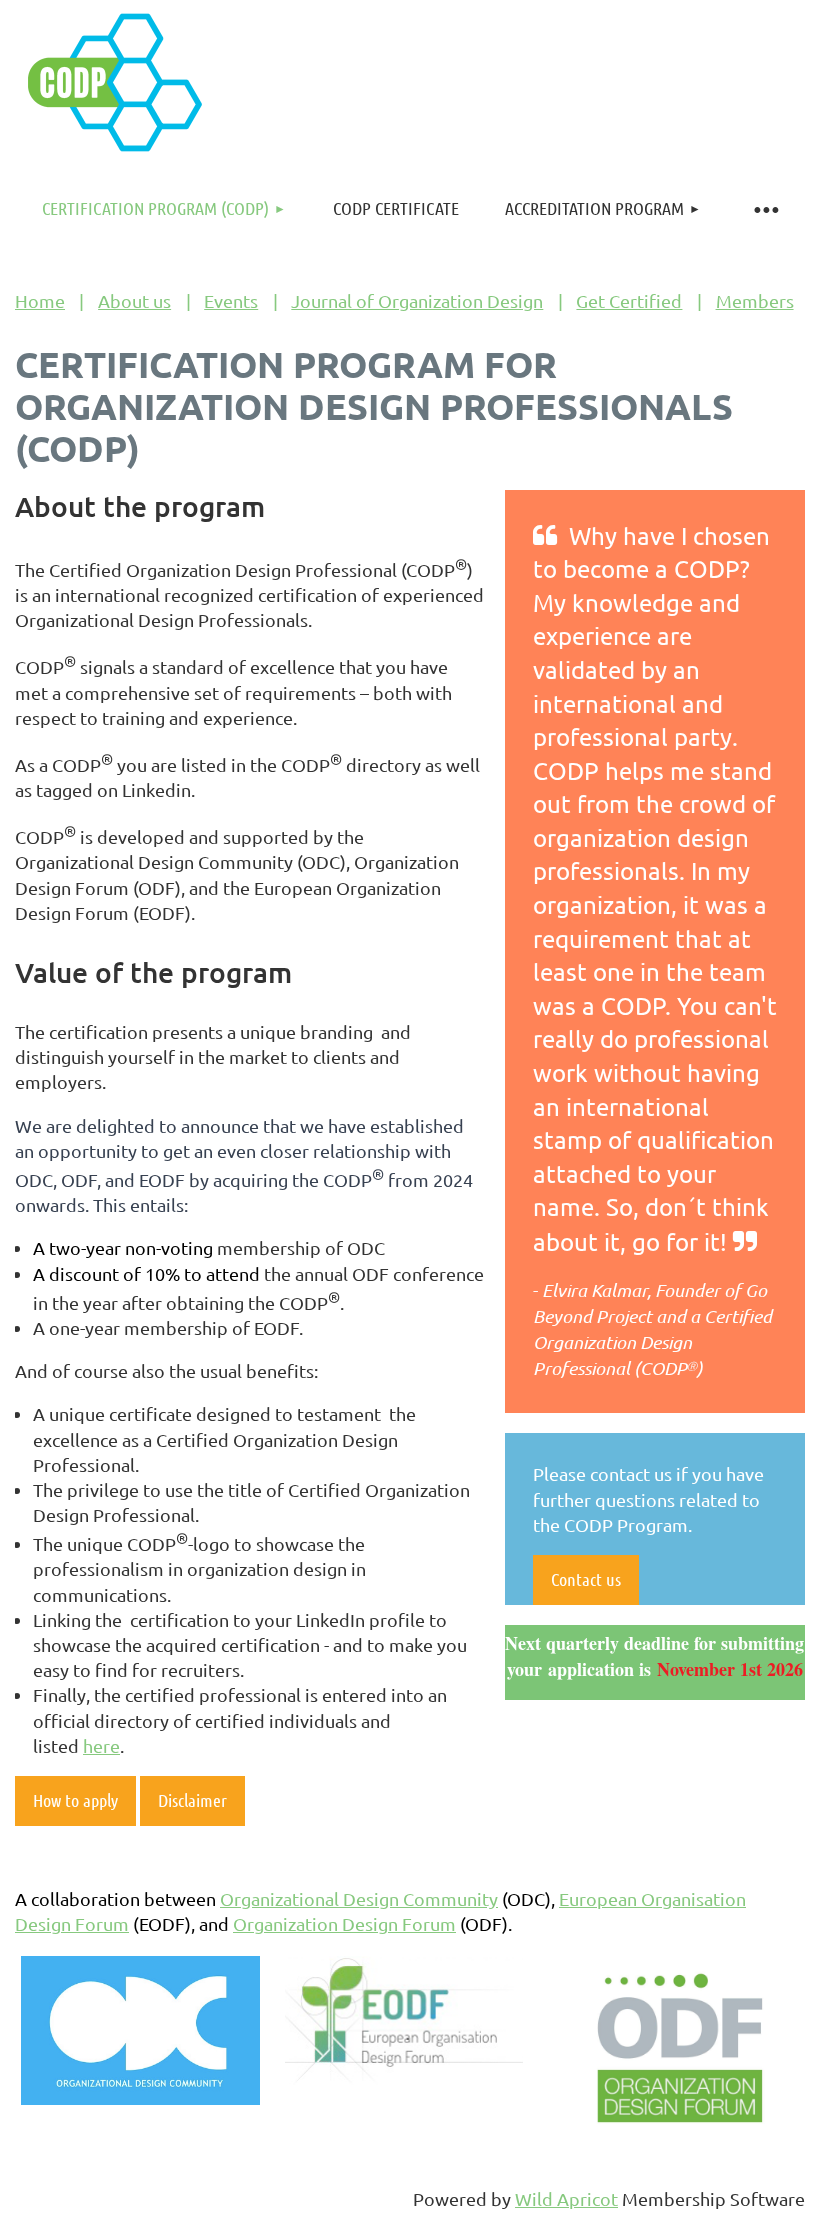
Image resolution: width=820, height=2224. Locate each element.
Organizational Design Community (359, 1898)
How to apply (75, 1800)
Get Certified (629, 300)
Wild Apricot (566, 2198)
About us (134, 300)
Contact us (586, 1579)
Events (231, 300)
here (101, 1745)
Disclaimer (192, 1800)
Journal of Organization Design (417, 300)
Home (40, 300)
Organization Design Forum (344, 1923)
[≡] (765, 208)
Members (755, 300)
